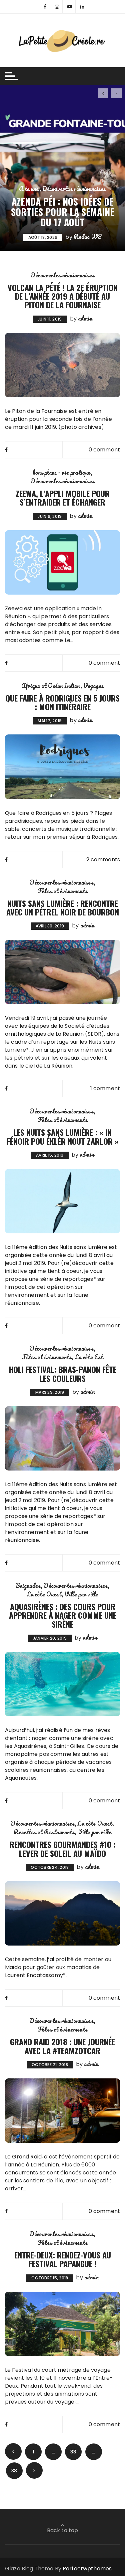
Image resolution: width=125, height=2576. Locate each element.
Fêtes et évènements (62, 891)
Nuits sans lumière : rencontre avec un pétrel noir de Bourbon (63, 907)
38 (14, 2471)
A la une (29, 189)
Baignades (28, 1585)
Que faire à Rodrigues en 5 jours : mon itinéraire (62, 702)
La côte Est (89, 1357)
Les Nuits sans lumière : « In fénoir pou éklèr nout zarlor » (63, 1136)
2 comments (103, 859)
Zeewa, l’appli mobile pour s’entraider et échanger (63, 498)
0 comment (104, 450)
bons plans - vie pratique (62, 472)
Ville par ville (81, 1594)
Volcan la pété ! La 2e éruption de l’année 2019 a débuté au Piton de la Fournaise (63, 296)
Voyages (93, 686)
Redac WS (88, 237)
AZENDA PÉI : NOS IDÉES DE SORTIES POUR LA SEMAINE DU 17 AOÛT (63, 212)
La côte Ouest (44, 1594)
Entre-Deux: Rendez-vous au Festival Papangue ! (63, 2259)
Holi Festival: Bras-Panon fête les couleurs (62, 1374)
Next (34, 2470)
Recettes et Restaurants (44, 1832)
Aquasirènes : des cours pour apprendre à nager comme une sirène (63, 1615)
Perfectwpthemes (87, 2569)
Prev (13, 2451)
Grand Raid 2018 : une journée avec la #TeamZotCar (62, 2046)
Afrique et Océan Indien (51, 686)
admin (85, 318)
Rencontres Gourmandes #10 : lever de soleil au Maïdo (63, 1849)
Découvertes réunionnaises (74, 189)
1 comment (105, 1088)
